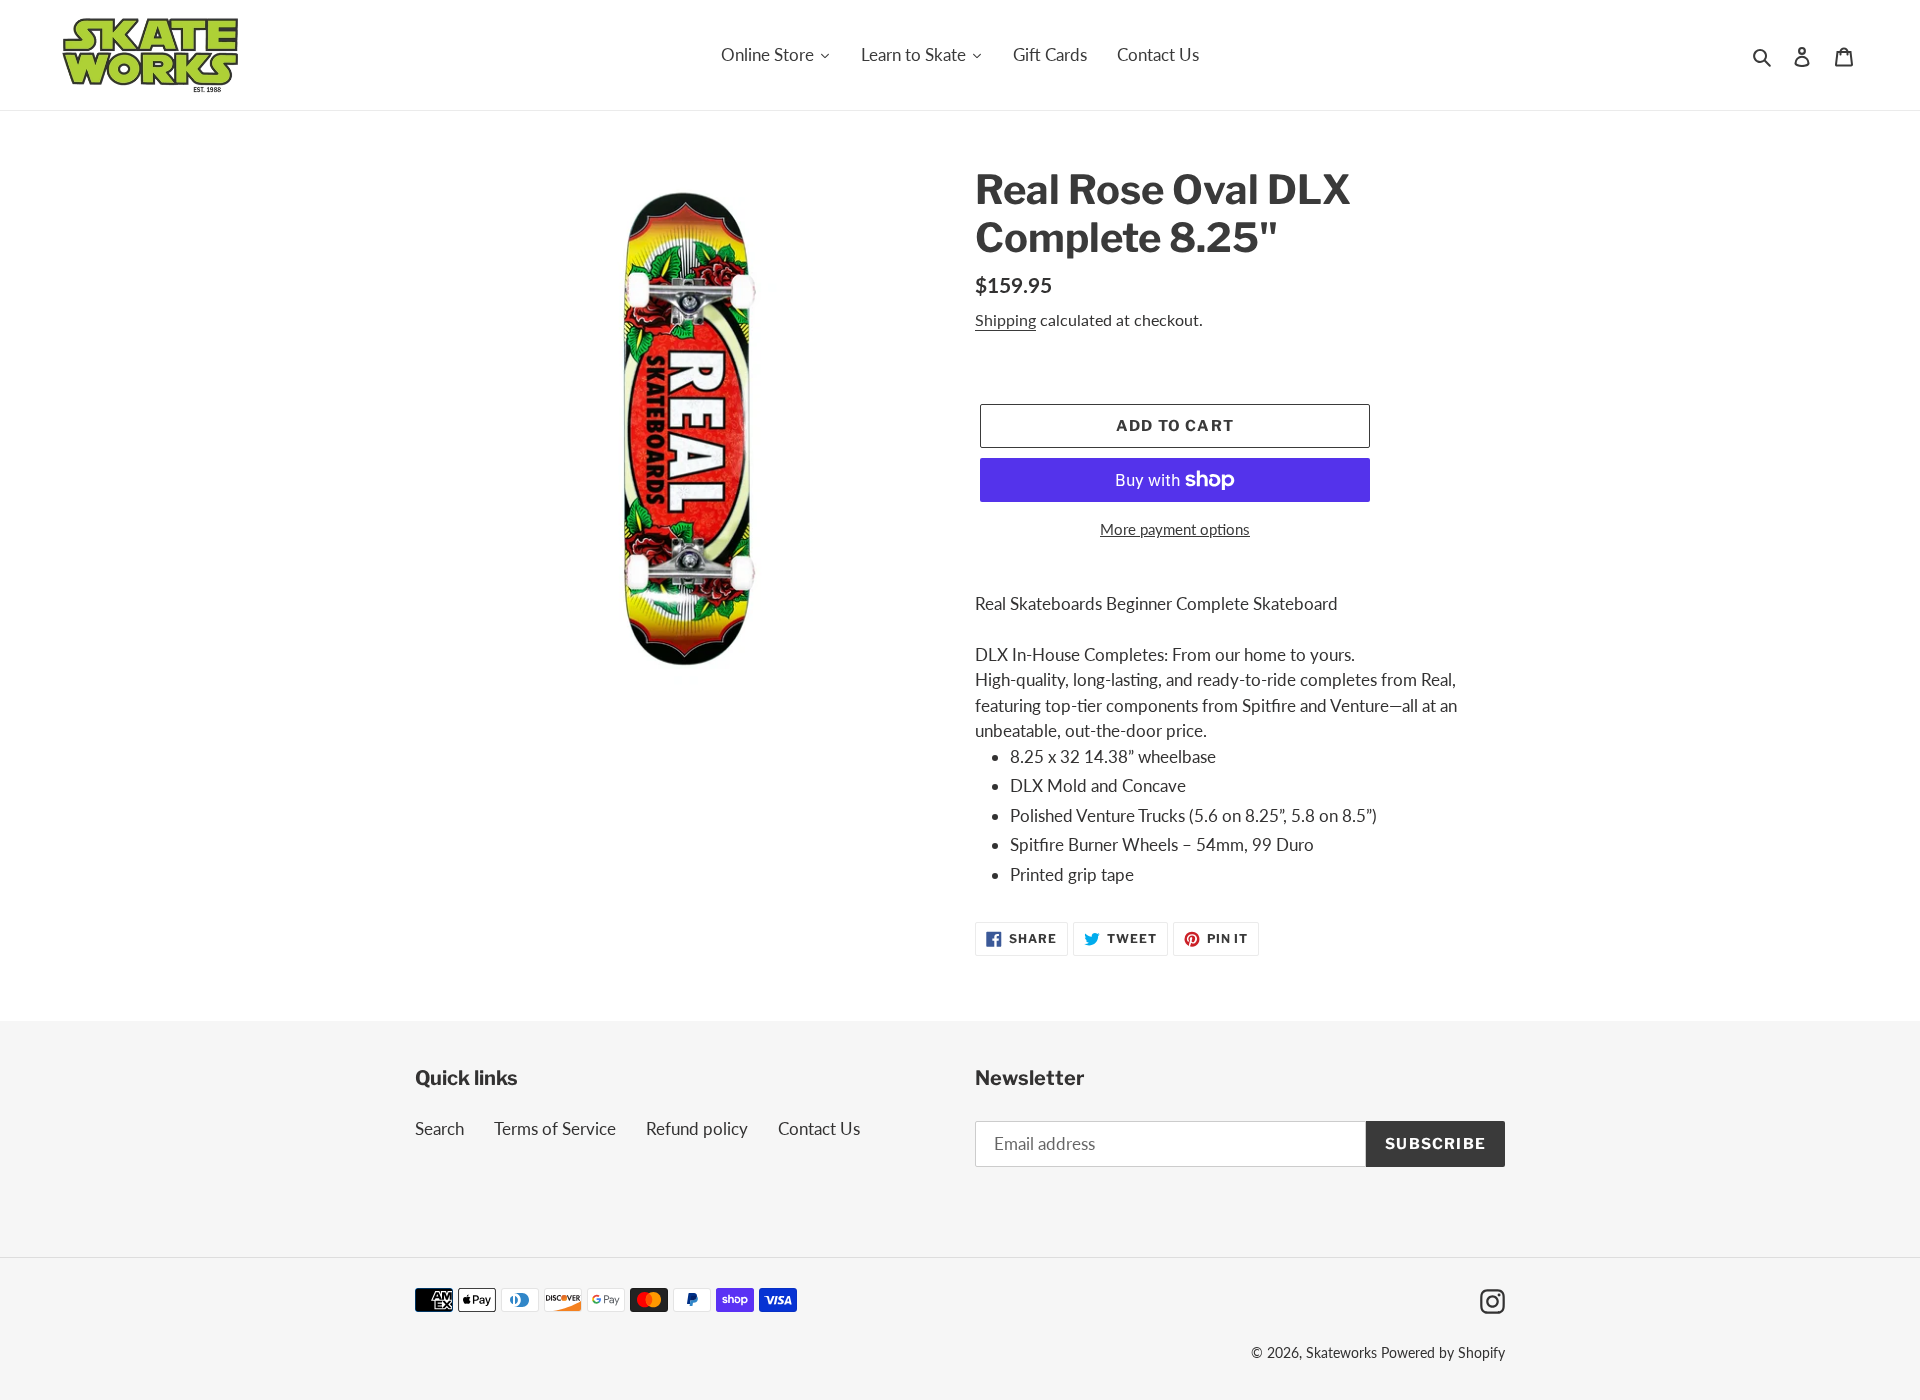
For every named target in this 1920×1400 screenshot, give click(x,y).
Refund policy (697, 1128)
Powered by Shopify (1443, 1352)
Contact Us (819, 1128)
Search (439, 1128)
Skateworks (1341, 1352)
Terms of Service (555, 1128)
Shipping (1005, 319)
